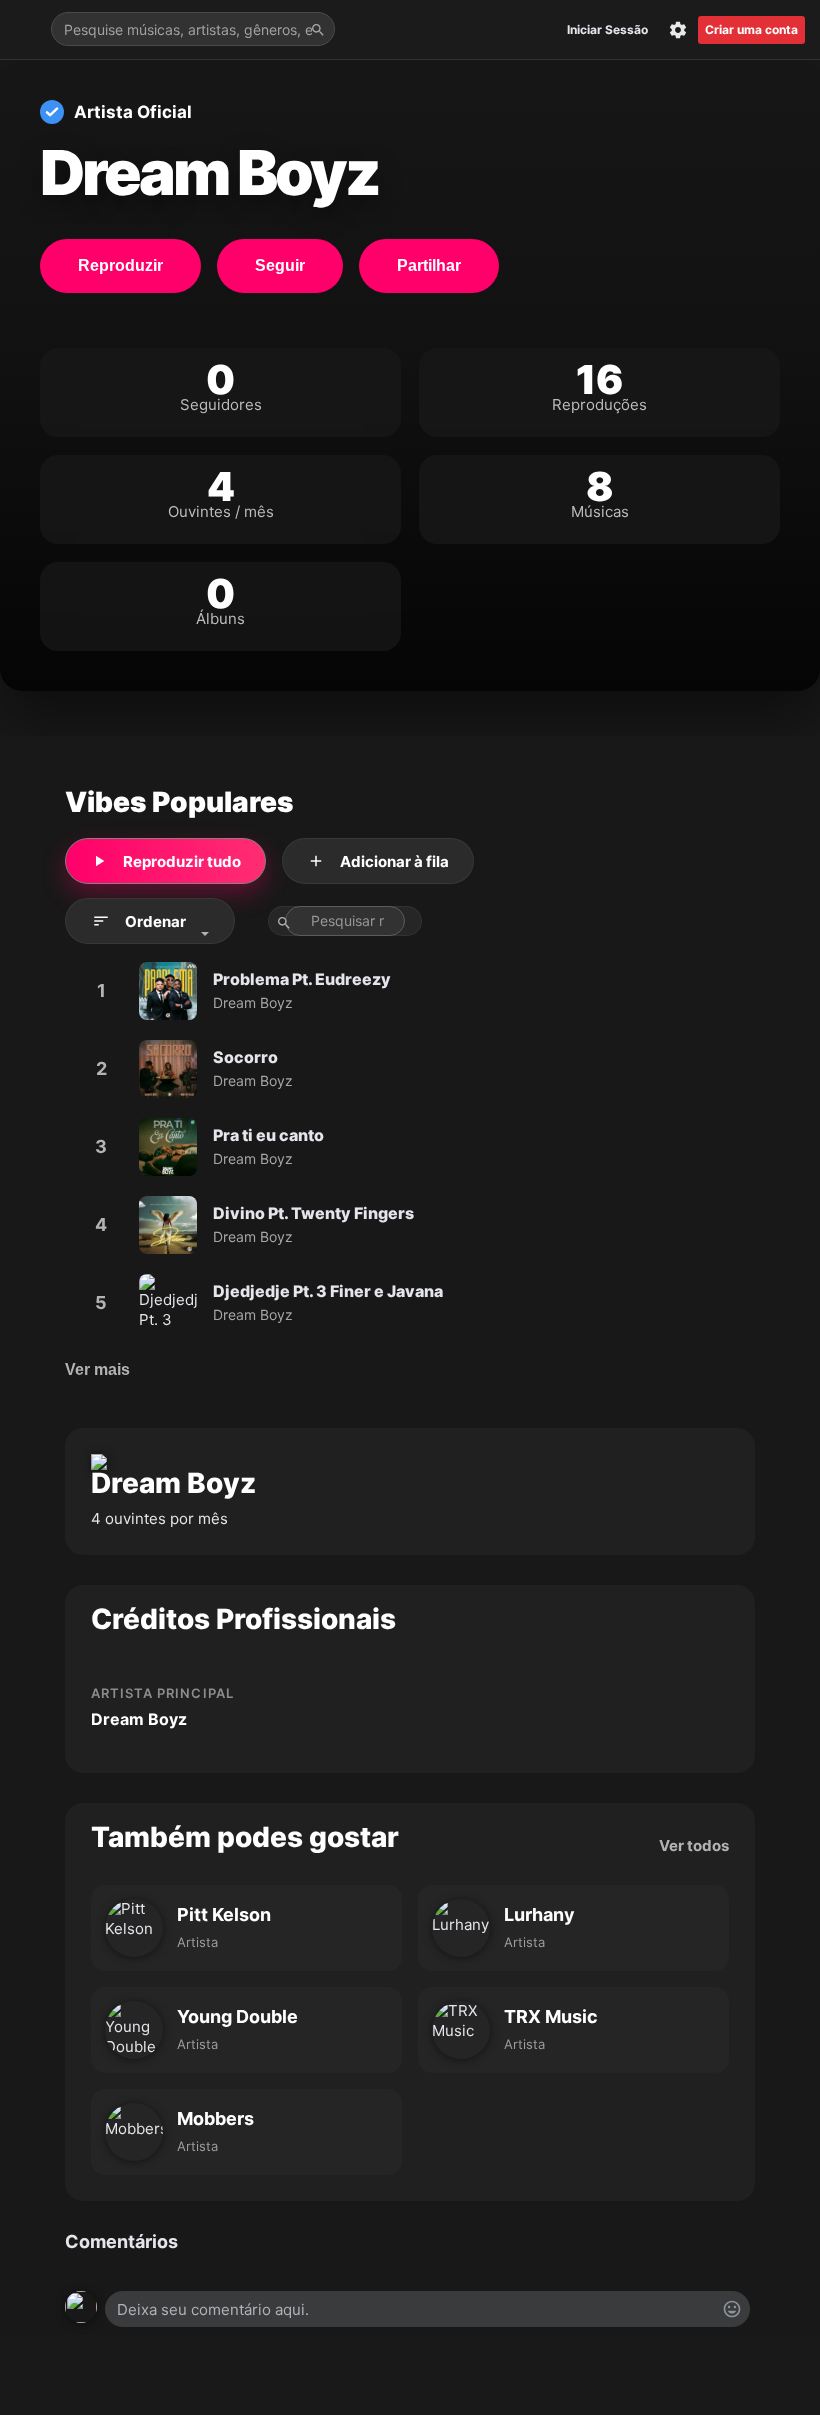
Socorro (245, 1057)
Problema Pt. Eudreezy (302, 979)
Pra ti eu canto (268, 1135)
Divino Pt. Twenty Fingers (313, 1213)
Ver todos (694, 1845)
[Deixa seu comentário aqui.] (427, 2309)
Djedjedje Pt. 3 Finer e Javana (328, 1291)
